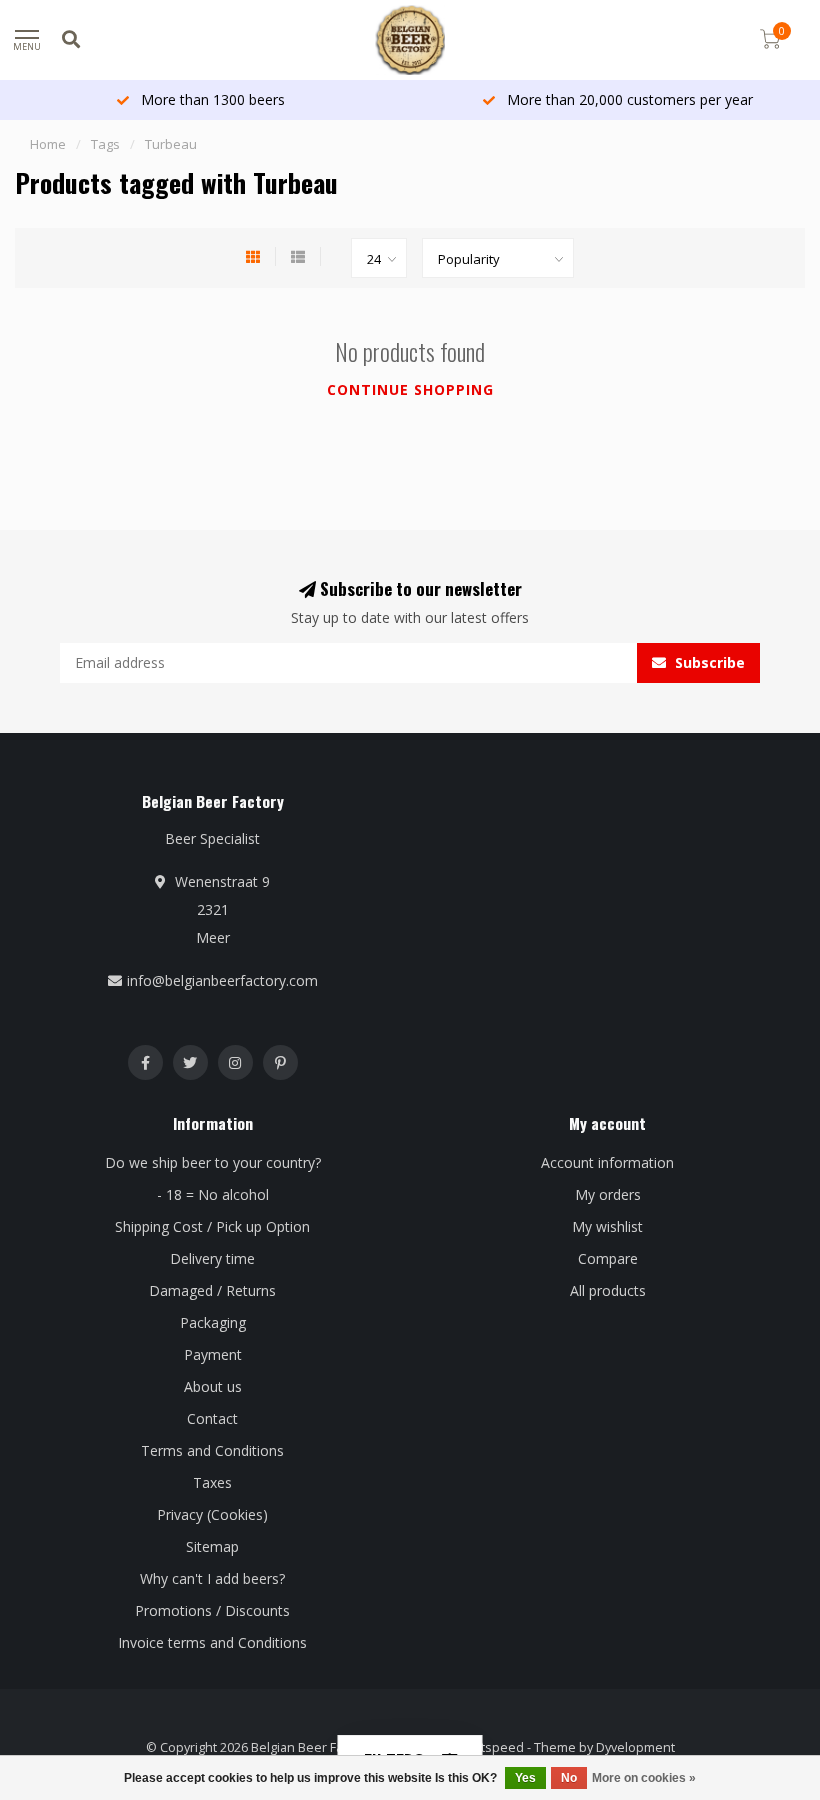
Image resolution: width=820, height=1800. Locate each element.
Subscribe (708, 662)
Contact (212, 1418)
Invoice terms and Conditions (212, 1642)
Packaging (213, 1322)
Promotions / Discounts (212, 1610)
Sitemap (212, 1546)
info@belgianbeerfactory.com (222, 980)
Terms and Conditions (212, 1450)
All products (608, 1290)
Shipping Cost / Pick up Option (212, 1226)
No (569, 1778)
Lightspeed (490, 1747)
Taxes (212, 1482)
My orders (608, 1194)
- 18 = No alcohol (213, 1194)
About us (213, 1386)
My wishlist (607, 1226)
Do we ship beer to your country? (213, 1162)
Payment (213, 1354)
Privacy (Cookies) (212, 1514)
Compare (608, 1258)
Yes (525, 1778)
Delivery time (212, 1258)
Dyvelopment (635, 1747)
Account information (607, 1162)
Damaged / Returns (212, 1290)
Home (48, 144)
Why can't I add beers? (212, 1578)
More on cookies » (644, 1778)
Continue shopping (410, 389)
